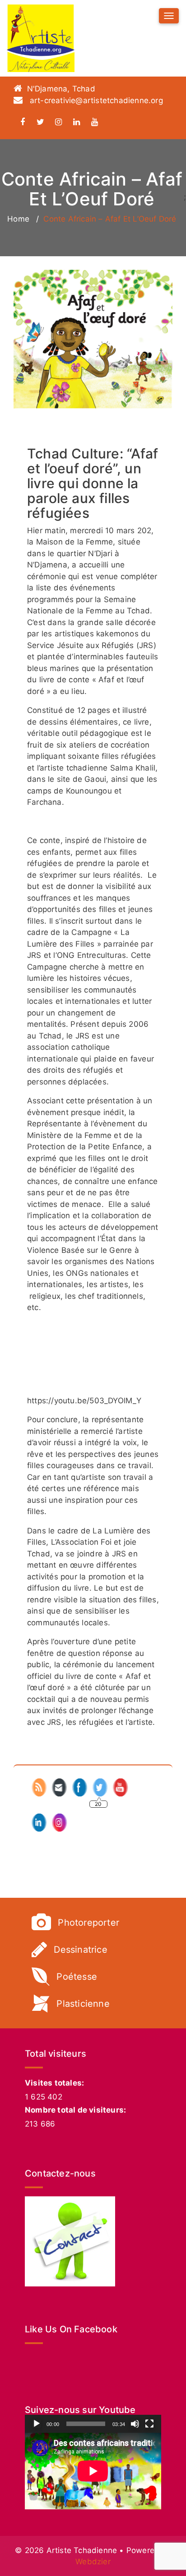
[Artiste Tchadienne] (41, 38)
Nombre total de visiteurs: (75, 2110)
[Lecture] (37, 2424)
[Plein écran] (149, 2424)
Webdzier (93, 2562)
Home (18, 219)
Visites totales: (54, 2083)
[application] (93, 2471)
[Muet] (135, 2424)
